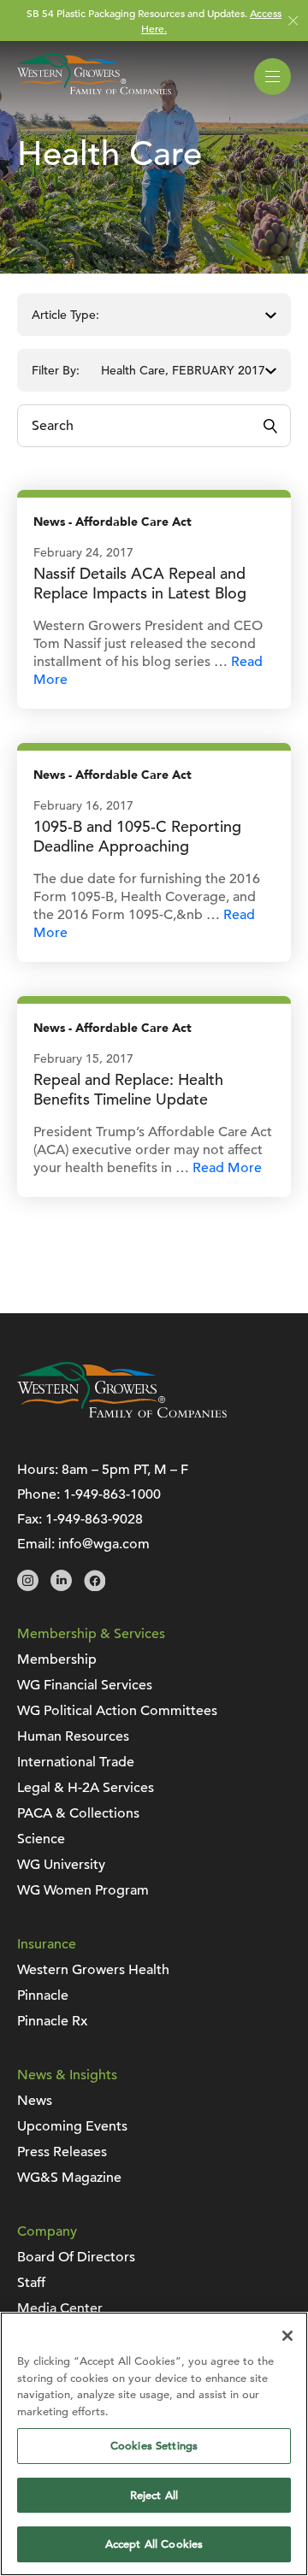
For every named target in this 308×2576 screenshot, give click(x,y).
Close (293, 21)
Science (41, 1839)
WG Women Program (83, 1890)
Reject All (154, 2495)
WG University (61, 1865)
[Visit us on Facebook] (95, 1587)
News (49, 522)
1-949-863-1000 (112, 1494)
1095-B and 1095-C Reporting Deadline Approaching (137, 836)
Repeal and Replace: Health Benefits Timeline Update (128, 1089)
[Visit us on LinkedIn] (61, 1587)
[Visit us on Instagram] (28, 1587)
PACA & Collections (78, 1813)
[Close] (287, 2336)
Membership (57, 1659)
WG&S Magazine (69, 2178)
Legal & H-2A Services (86, 1788)
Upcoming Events (72, 2126)
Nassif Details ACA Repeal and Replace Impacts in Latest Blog (140, 583)
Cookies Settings (154, 2446)
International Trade (76, 1762)
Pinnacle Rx (52, 2021)
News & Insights (67, 2075)
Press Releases (62, 2152)
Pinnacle (43, 1995)
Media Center (60, 2308)
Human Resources (73, 1736)
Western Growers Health (93, 1970)
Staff (31, 2283)
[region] (154, 2444)
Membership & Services (91, 1634)
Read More (227, 1168)
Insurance (47, 1944)
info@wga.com (104, 1544)
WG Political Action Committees (117, 1711)
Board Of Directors (76, 2257)
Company (47, 2231)
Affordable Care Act (133, 522)
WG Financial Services (85, 1685)
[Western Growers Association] (94, 97)
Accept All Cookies (154, 2544)
